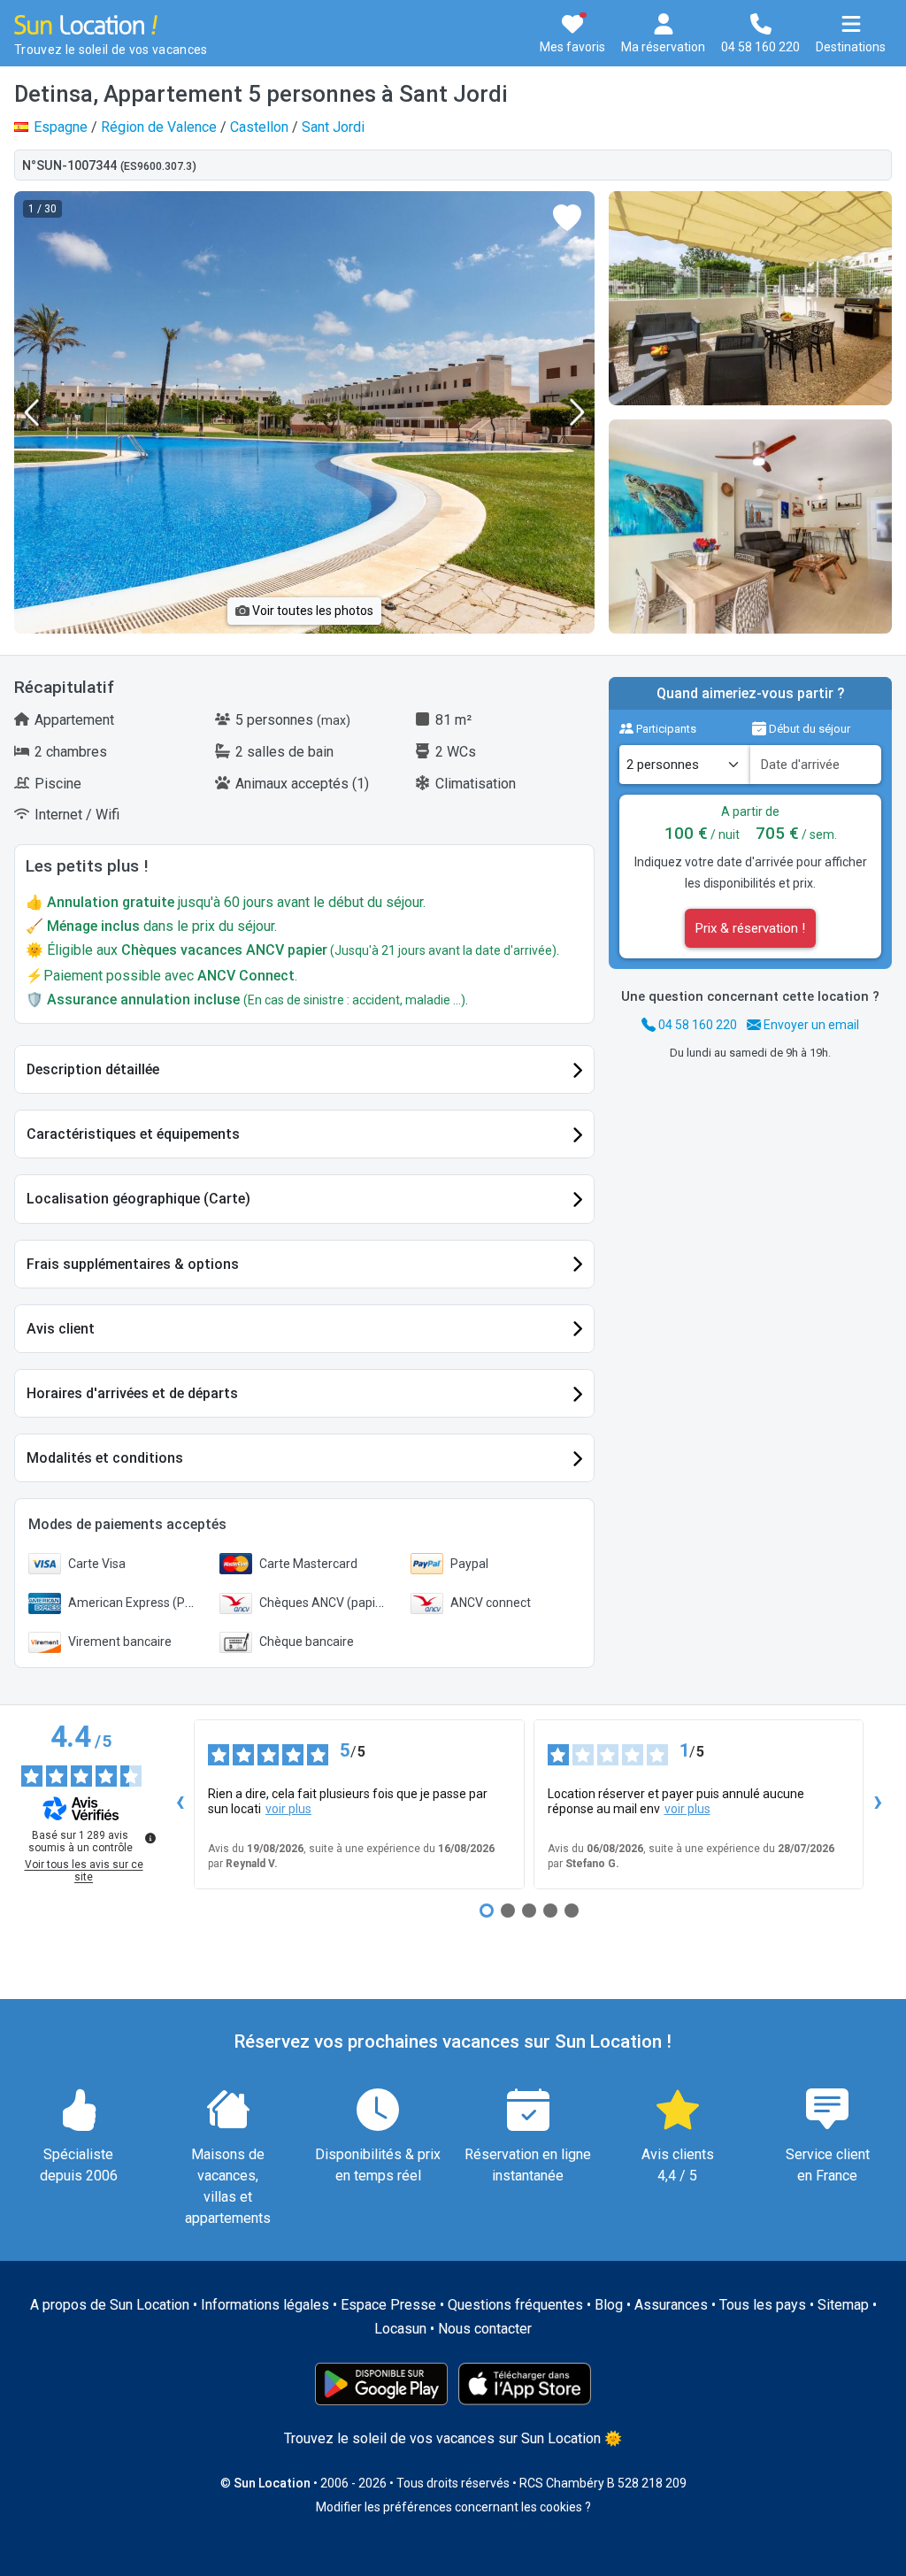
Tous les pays (763, 2305)
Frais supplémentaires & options (133, 1264)
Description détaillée (93, 1069)
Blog (609, 2305)
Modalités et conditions (105, 1458)
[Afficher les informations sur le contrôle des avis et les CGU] (150, 1838)
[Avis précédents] (180, 1804)
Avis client (61, 1329)
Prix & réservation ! (750, 928)
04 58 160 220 (696, 1025)
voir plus (288, 1809)
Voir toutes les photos (311, 611)
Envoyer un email (810, 1025)
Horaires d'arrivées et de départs (132, 1393)
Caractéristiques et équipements (133, 1134)
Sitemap (843, 2305)
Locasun (400, 2329)
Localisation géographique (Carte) (138, 1199)
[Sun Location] (86, 23)
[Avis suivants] (878, 1804)
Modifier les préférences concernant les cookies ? (453, 2507)
